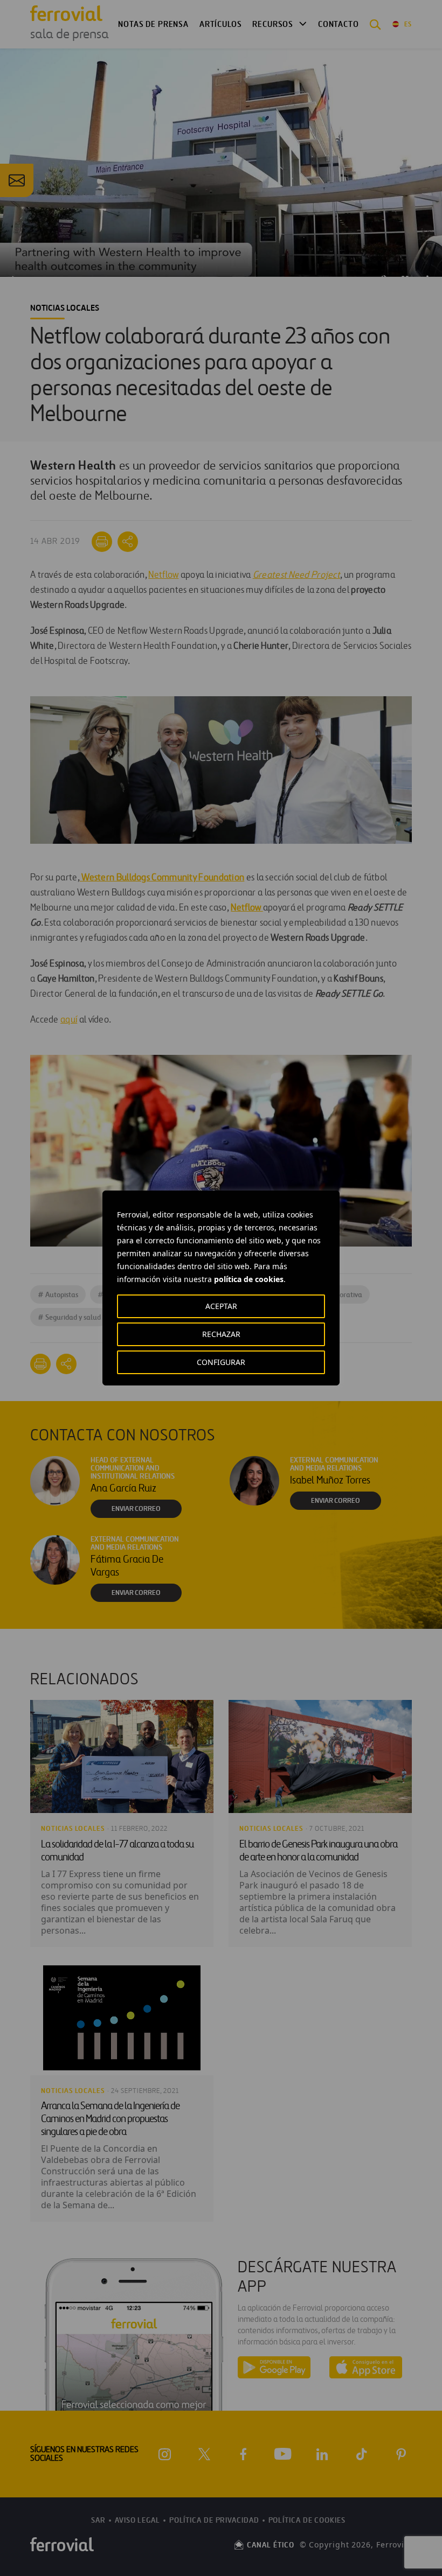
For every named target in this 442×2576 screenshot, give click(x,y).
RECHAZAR (221, 1334)
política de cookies (249, 1279)
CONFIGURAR (221, 1362)
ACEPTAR (221, 1306)
